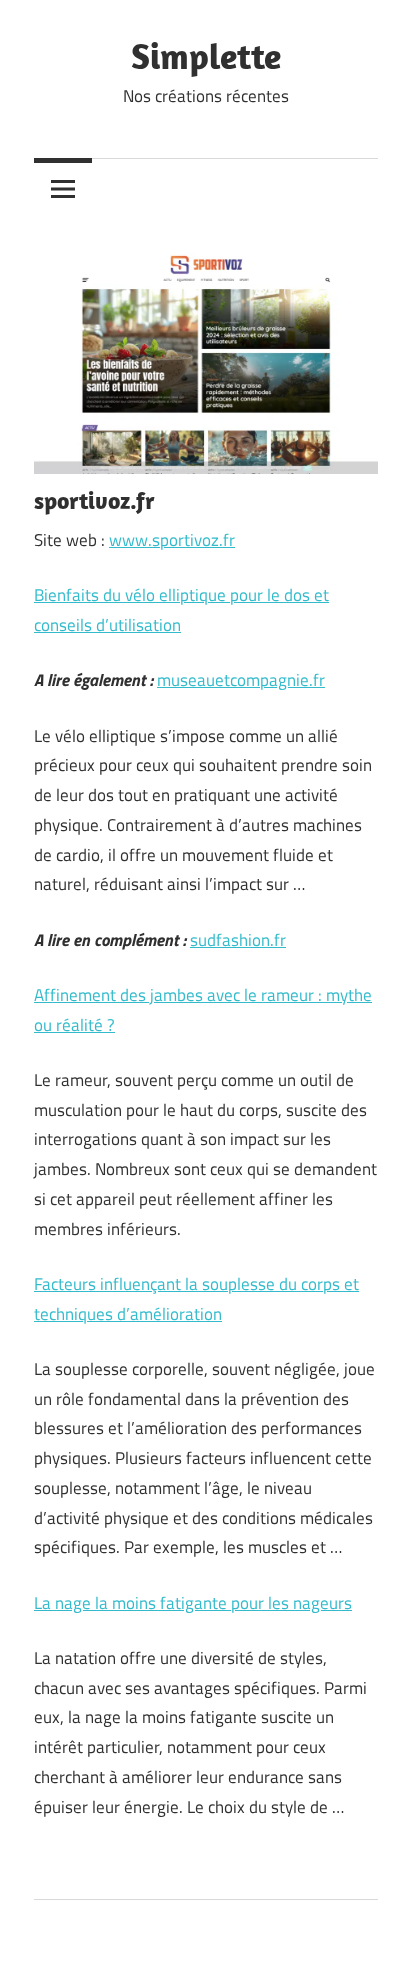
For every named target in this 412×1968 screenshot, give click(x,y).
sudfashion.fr (238, 940)
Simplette (206, 55)
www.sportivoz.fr (172, 540)
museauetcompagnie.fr (241, 680)
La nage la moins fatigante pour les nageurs (193, 1603)
